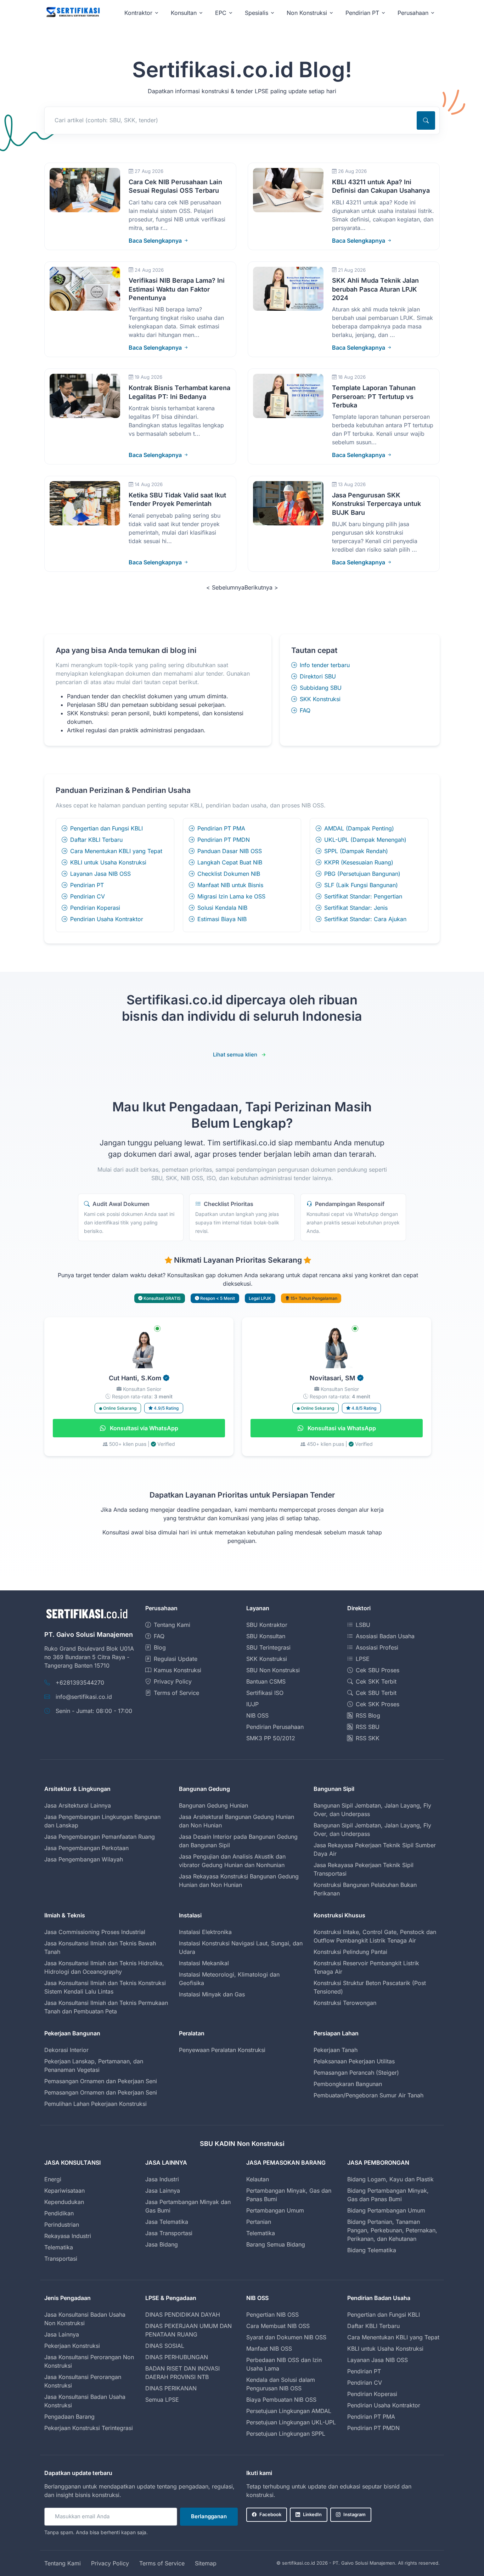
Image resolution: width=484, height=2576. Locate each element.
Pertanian (259, 2222)
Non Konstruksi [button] (307, 13)
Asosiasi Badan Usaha (385, 1636)
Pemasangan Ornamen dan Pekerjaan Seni (101, 2081)
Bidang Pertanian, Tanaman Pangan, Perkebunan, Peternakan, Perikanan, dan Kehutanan (392, 2230)
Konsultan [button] (184, 13)
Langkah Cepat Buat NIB (230, 862)
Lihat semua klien (235, 1055)
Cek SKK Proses (378, 1704)
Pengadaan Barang (69, 2417)
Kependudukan (64, 2202)
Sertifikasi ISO (265, 1693)
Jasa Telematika (167, 2222)
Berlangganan (209, 2516)
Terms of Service (176, 1693)
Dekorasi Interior (66, 2050)
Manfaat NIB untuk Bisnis (230, 885)
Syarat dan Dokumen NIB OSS (286, 2337)
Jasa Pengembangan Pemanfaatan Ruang (100, 1837)
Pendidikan (59, 2213)
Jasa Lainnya (163, 2191)
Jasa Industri (162, 2179)
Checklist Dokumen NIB (229, 874)
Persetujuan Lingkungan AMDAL (289, 2411)
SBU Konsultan (266, 1636)
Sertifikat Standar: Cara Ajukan (365, 919)
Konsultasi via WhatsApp (143, 1428)
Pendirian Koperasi (95, 908)
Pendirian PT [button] (362, 13)
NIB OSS (257, 1715)
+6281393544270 (80, 1682)
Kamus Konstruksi (178, 1670)
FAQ (305, 710)
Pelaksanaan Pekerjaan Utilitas (354, 2061)
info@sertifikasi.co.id (84, 1697)
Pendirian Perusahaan (275, 1727)
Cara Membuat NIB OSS (278, 2326)
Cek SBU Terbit (376, 1693)
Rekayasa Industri (68, 2236)
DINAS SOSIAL (165, 2346)
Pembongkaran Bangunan (348, 2084)
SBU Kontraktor (267, 1625)
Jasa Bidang (162, 2244)
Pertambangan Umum (275, 2210)
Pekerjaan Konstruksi (72, 2346)
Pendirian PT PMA (221, 828)
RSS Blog (368, 1715)
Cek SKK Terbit (376, 1681)
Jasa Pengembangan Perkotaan (86, 1848)
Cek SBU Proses (378, 1670)
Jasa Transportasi (169, 2233)
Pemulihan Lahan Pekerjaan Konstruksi (95, 2104)
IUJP (252, 1704)
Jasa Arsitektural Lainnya (78, 1805)
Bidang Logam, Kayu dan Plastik (390, 2179)
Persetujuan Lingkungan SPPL (286, 2434)
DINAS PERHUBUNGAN (177, 2357)
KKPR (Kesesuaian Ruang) (359, 862)
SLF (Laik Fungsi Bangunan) (361, 885)
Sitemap (206, 2563)
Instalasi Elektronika (205, 1932)
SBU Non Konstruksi (273, 1670)
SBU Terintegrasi (268, 1647)
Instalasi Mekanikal (204, 1963)
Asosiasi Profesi (377, 1647)
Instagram (354, 2514)
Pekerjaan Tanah (336, 2050)
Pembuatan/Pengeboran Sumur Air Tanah (368, 2095)
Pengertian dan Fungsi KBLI (106, 828)
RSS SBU (368, 1727)
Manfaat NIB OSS (269, 2349)
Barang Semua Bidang (276, 2244)
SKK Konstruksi (320, 699)
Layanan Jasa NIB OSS (100, 874)
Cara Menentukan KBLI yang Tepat (116, 851)
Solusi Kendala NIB (222, 908)
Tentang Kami (172, 1625)
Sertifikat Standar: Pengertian (363, 896)
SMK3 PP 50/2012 (271, 1738)
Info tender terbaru (325, 665)
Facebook (270, 2514)
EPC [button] (221, 13)
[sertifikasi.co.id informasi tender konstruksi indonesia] (73, 13)
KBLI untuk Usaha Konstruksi (108, 862)
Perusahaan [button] (413, 13)
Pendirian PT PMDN (224, 840)
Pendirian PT (87, 885)
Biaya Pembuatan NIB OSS (281, 2400)
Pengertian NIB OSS (272, 2315)
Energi (53, 2179)
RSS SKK (368, 1738)
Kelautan (258, 2179)
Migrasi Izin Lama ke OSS (231, 896)
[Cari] (426, 120)
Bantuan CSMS (266, 1681)
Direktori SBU (318, 676)
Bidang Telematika (372, 2250)
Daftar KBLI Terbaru (96, 840)
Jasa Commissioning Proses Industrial (95, 1932)
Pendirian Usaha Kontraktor (107, 919)
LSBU (363, 1625)
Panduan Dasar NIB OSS (230, 851)
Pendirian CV (88, 896)
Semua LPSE (162, 2400)
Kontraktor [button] (138, 13)
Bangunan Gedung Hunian (213, 1805)
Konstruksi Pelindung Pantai (350, 1952)
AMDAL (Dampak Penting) (359, 828)
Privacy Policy (173, 1681)
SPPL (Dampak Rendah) (356, 851)
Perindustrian (62, 2225)
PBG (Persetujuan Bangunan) (362, 874)
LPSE (363, 1659)
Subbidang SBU (321, 688)
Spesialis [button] (257, 13)
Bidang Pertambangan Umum (386, 2210)
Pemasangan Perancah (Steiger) (356, 2073)
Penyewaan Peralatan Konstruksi (222, 2050)
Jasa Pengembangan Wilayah (84, 1859)
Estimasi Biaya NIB (222, 919)
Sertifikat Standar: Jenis (356, 908)
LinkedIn (312, 2514)
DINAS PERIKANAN (171, 2388)
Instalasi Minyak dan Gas (212, 1994)
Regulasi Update (176, 1659)
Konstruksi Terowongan (345, 2003)
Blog (160, 1647)
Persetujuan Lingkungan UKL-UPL (291, 2422)
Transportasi (61, 2259)
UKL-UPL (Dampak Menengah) (365, 840)
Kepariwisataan (64, 2191)
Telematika (59, 2247)
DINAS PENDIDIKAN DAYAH (183, 2315)
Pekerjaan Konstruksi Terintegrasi (89, 2428)
